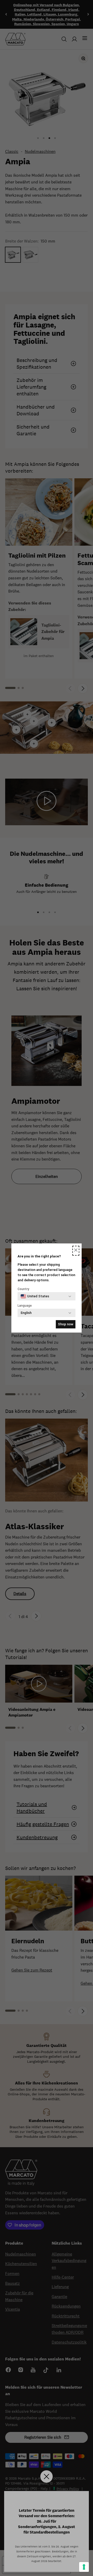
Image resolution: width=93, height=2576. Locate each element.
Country (23, 1289)
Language (25, 1306)
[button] (76, 1251)
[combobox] (35, 1296)
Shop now (66, 1324)
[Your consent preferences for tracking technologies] (84, 2567)
